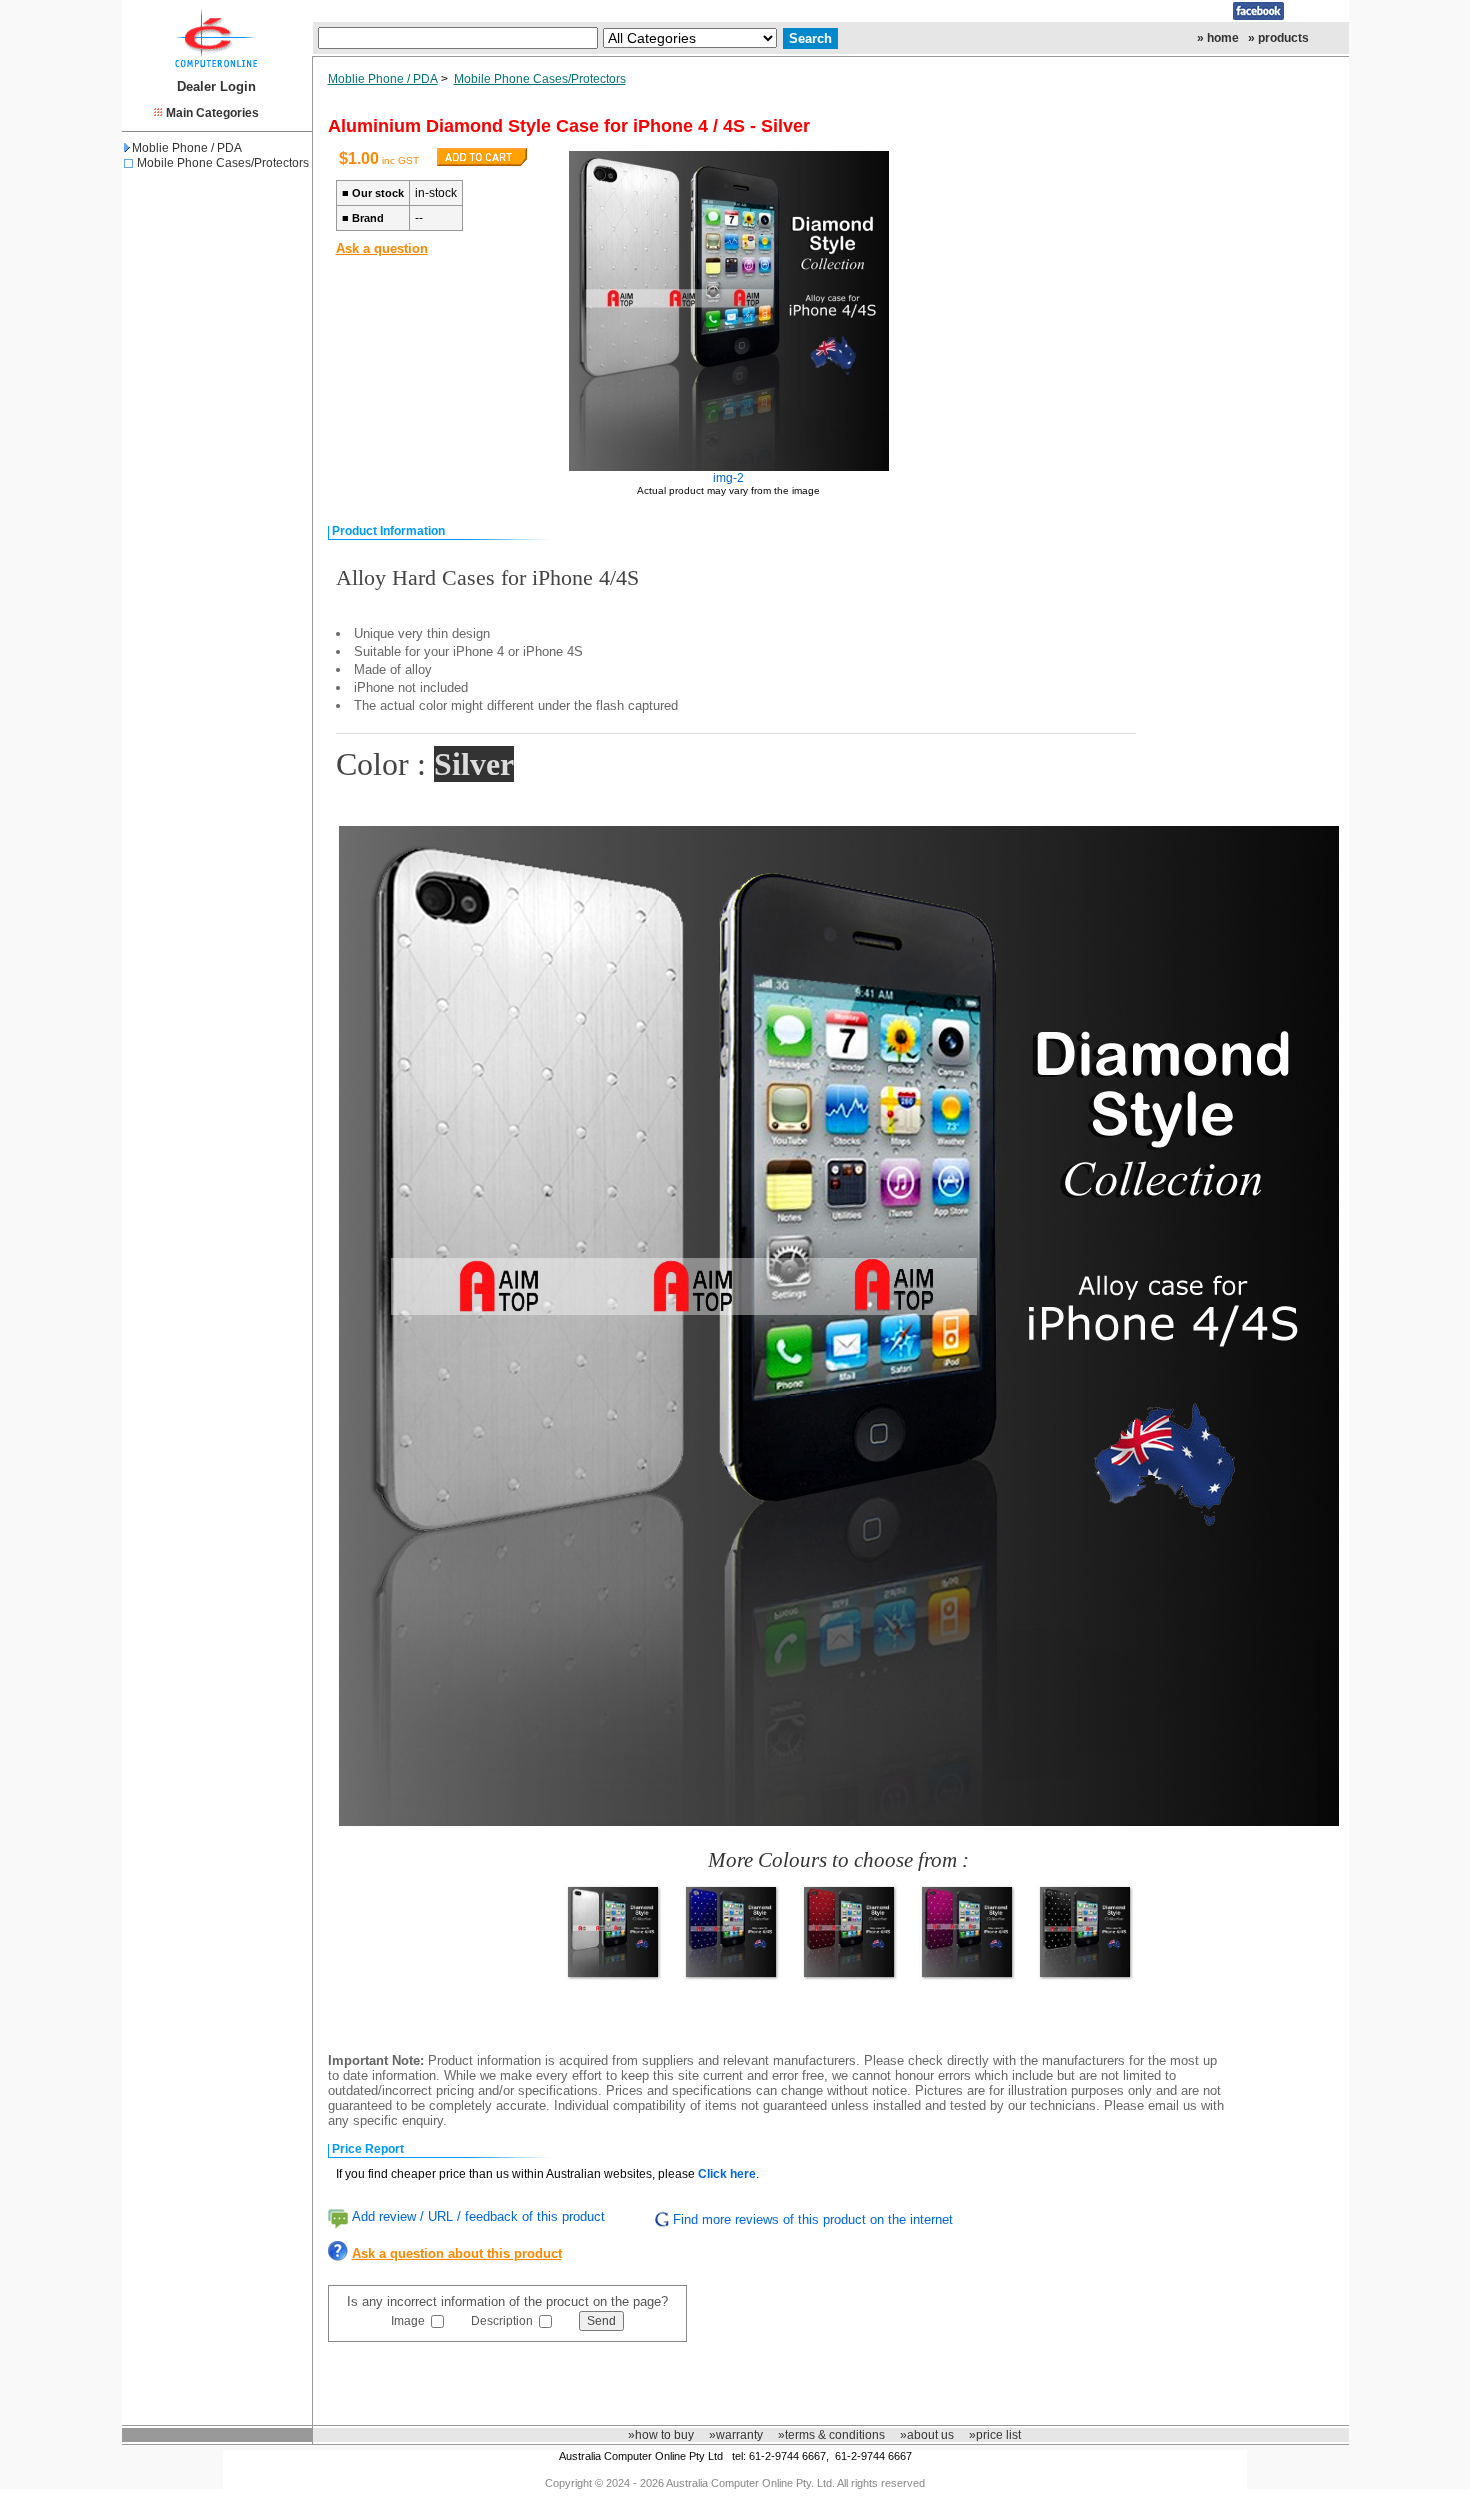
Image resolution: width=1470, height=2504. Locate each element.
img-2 (728, 478)
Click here (727, 2174)
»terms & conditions (831, 2435)
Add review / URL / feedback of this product (478, 2216)
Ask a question (382, 248)
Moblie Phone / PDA (187, 148)
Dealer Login (216, 86)
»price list (995, 2435)
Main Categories (212, 113)
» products (1278, 38)
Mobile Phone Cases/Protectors (223, 163)
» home (1218, 38)
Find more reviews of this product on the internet (813, 2219)
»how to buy (661, 2435)
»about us (927, 2435)
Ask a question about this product (457, 2253)
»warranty (736, 2435)
